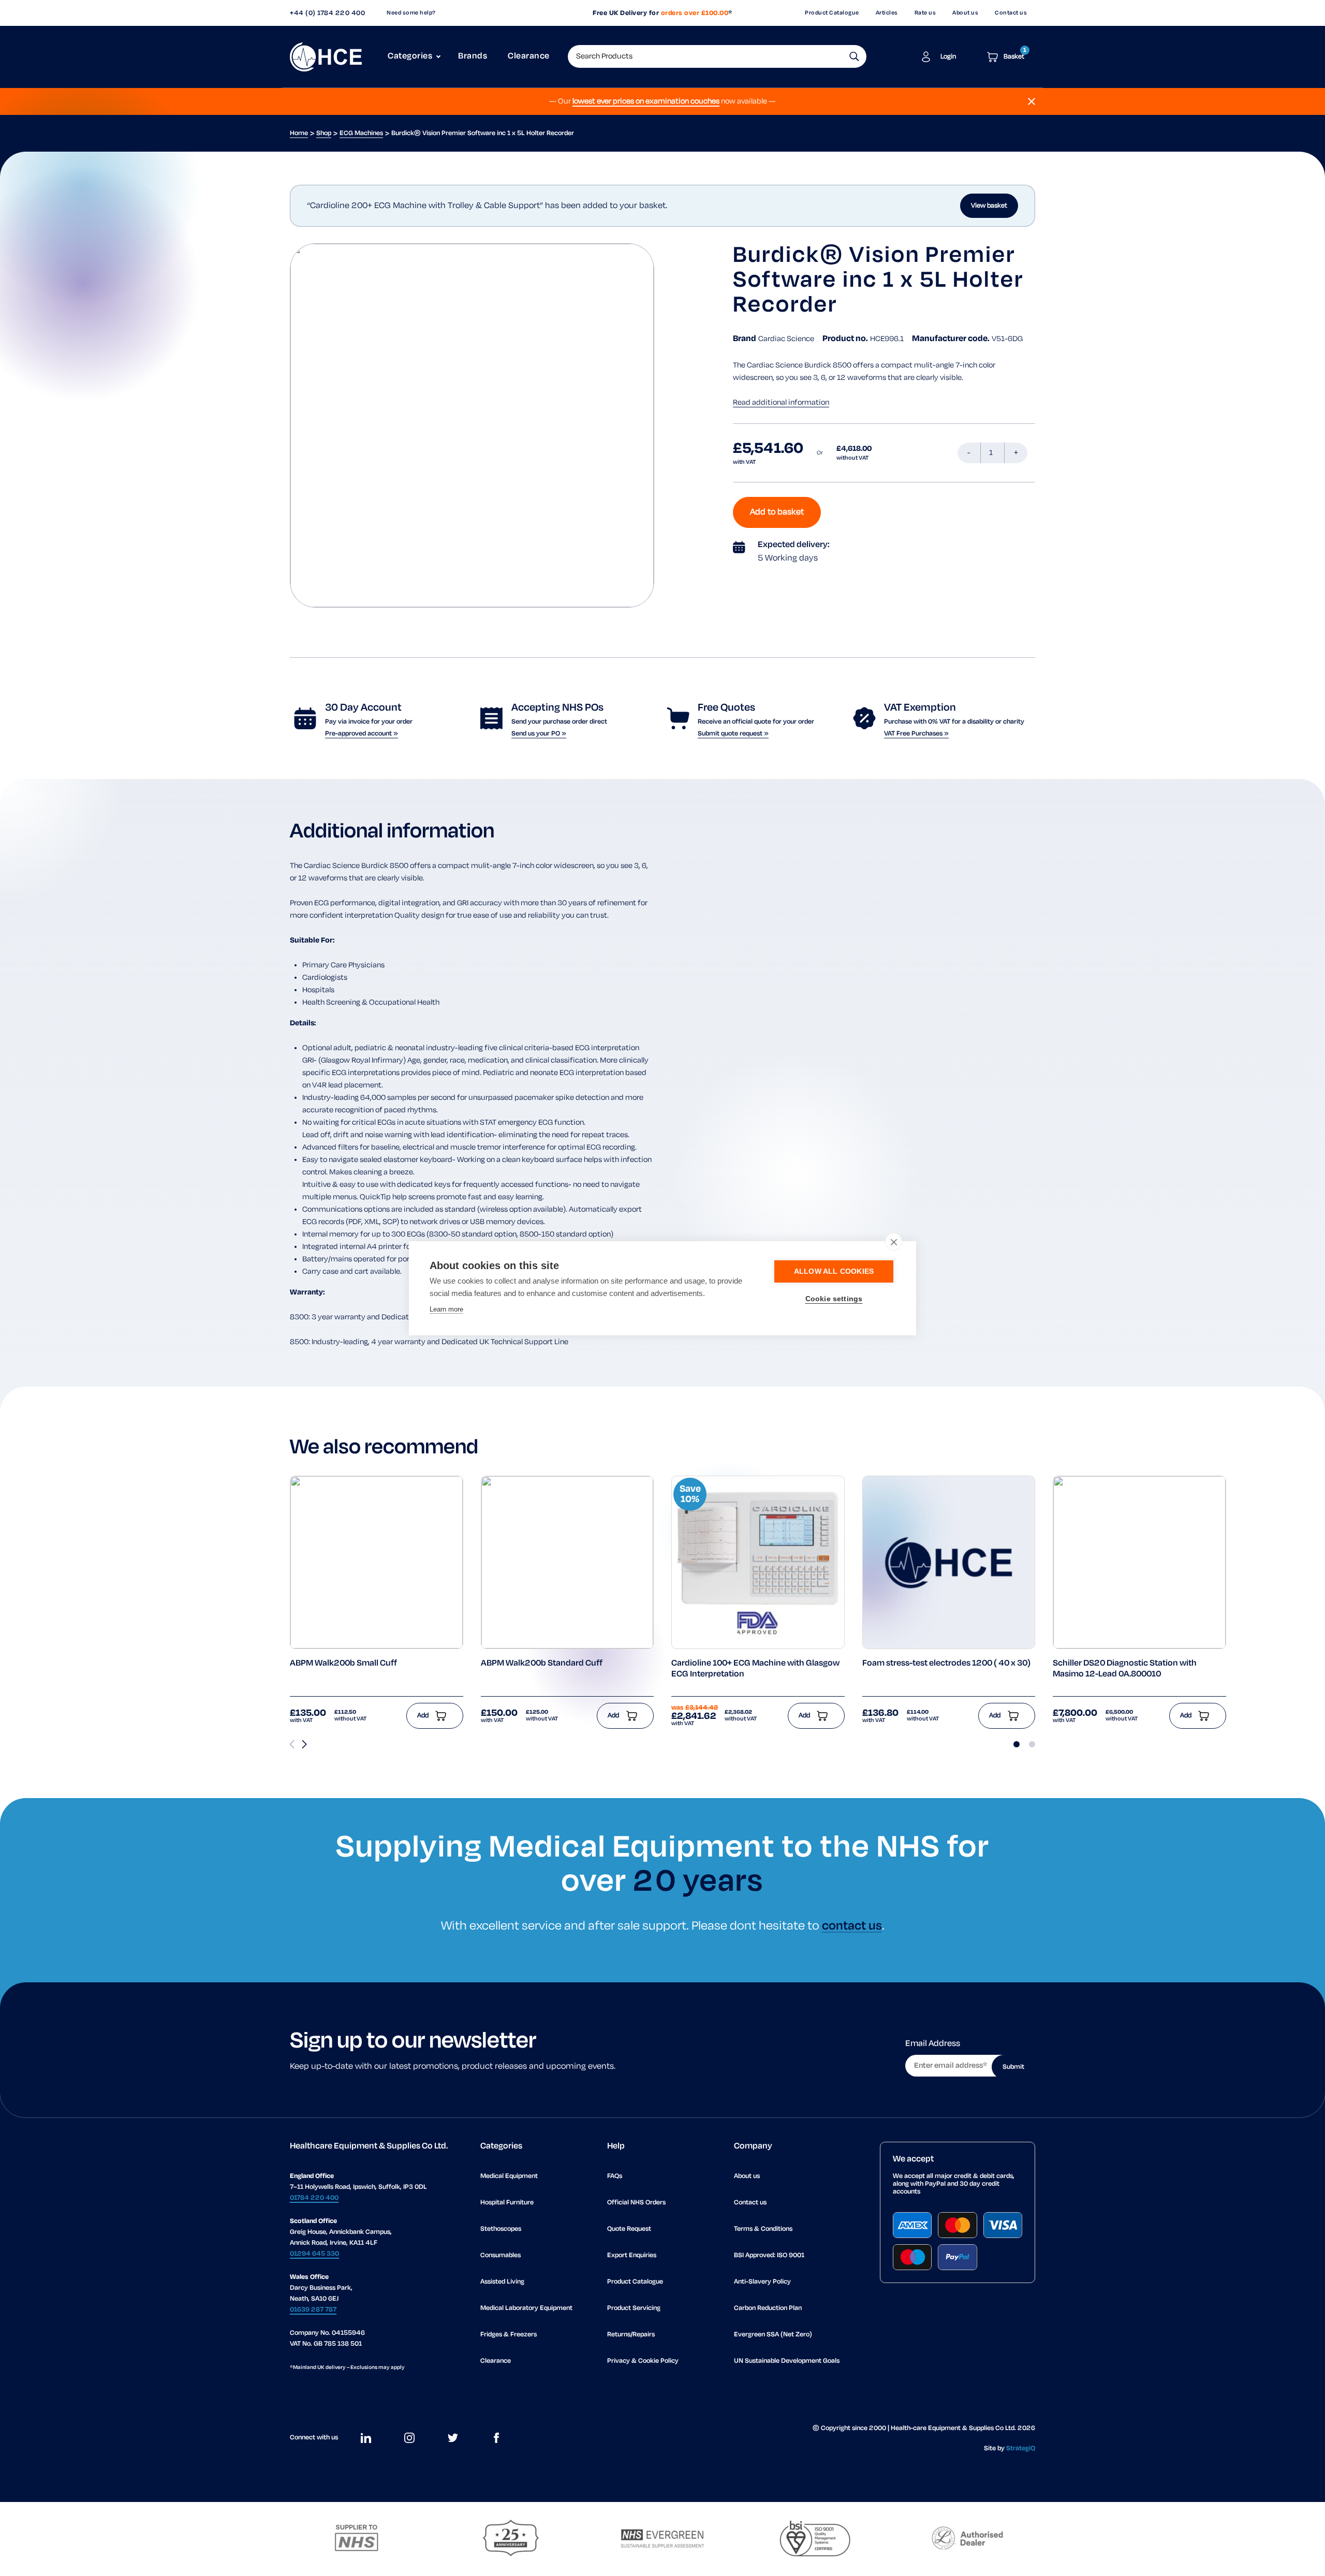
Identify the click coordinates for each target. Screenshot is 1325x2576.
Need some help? (411, 13)
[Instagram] (409, 2438)
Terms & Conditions (763, 2229)
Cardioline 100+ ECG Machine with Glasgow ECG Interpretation (755, 1669)
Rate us (925, 13)
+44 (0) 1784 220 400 (327, 13)
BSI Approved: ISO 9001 (769, 2255)
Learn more (446, 1309)
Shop (324, 133)
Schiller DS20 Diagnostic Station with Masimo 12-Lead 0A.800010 (1125, 1669)
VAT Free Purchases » (916, 734)
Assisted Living (502, 2282)
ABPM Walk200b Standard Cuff (542, 1664)
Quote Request (629, 2229)
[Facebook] (496, 2438)
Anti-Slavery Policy (762, 2282)
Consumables (500, 2255)
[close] (894, 1242)
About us (965, 13)
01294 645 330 (314, 2254)
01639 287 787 (313, 2310)
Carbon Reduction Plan (768, 2308)
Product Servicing (634, 2308)
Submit (1013, 2067)
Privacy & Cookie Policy (643, 2361)
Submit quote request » (733, 734)
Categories (410, 56)
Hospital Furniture (507, 2203)
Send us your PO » (539, 734)
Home (299, 133)
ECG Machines (361, 133)
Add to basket (777, 512)
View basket (989, 206)
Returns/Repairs (631, 2335)
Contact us (1011, 13)
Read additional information (781, 403)
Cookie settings (834, 1299)
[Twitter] (453, 2438)
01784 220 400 (314, 2198)
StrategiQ (1021, 2448)
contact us (852, 1926)
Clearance (529, 56)
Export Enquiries (632, 2255)
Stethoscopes (501, 2229)
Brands (473, 56)
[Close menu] (1032, 101)
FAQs (615, 2176)
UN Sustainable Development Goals (787, 2361)
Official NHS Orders (636, 2203)
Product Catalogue (832, 13)
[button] (854, 56)
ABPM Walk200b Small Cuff (343, 1664)
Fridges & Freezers (509, 2335)
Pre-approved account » (362, 734)
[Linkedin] (366, 2438)
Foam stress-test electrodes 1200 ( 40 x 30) (946, 1664)
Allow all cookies (834, 1271)
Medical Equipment (509, 2176)
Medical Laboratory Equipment (526, 2308)
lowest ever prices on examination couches (646, 101)
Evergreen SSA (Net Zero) (773, 2335)
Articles (887, 13)
